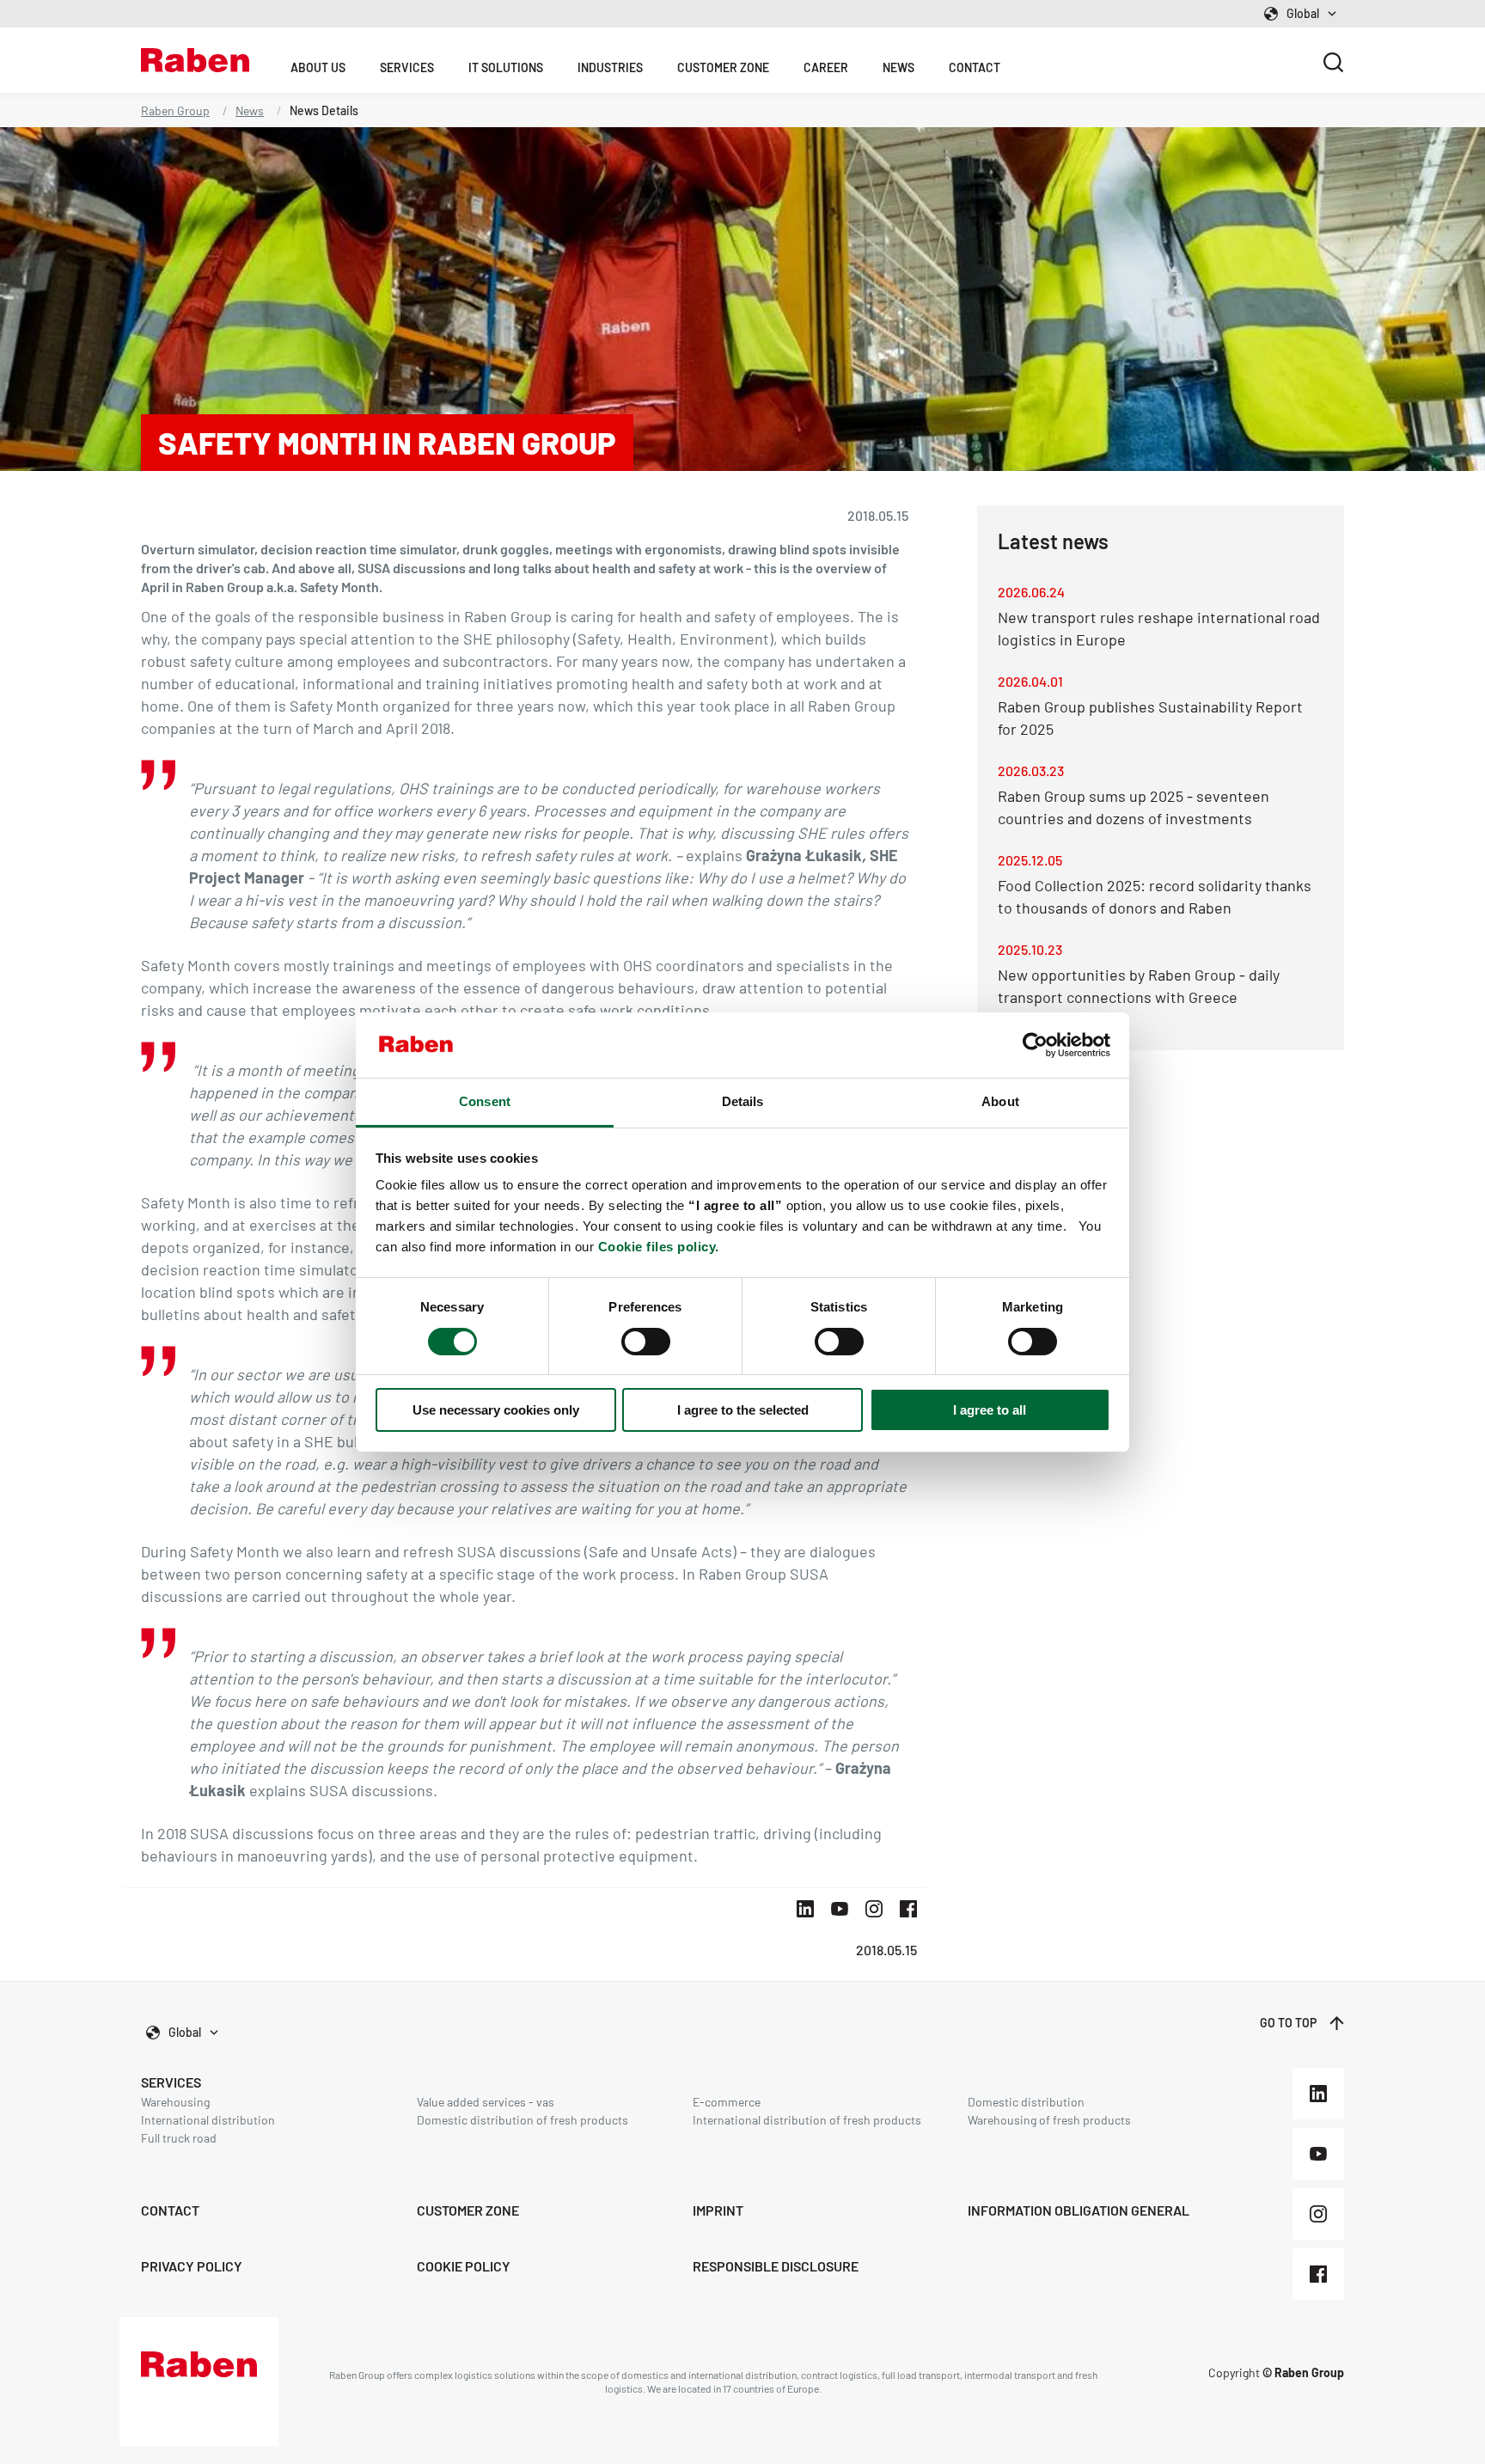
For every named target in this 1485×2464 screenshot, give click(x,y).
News (898, 67)
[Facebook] (1318, 2274)
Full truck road (179, 2138)
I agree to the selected (743, 1410)
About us (318, 67)
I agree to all (990, 1410)
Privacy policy (192, 2266)
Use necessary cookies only (496, 1410)
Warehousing (175, 2102)
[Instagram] (1318, 2214)
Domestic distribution (1026, 2102)
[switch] (646, 1342)
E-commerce (727, 2102)
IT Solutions (506, 67)
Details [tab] (743, 1101)
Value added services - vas (486, 2102)
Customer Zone (723, 67)
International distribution (208, 2120)
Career (826, 67)
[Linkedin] (1318, 2094)
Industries (610, 67)
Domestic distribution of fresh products (522, 2120)
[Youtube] (1318, 2154)
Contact (975, 67)
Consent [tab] (485, 1101)
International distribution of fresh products (807, 2120)
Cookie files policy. (659, 1247)
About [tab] (1000, 1101)
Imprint (718, 2210)
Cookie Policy (464, 2266)
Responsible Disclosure (776, 2266)
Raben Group (175, 110)
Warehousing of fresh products (1049, 2120)
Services (407, 67)
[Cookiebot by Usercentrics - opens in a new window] (1035, 1045)
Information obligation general (1079, 2210)
